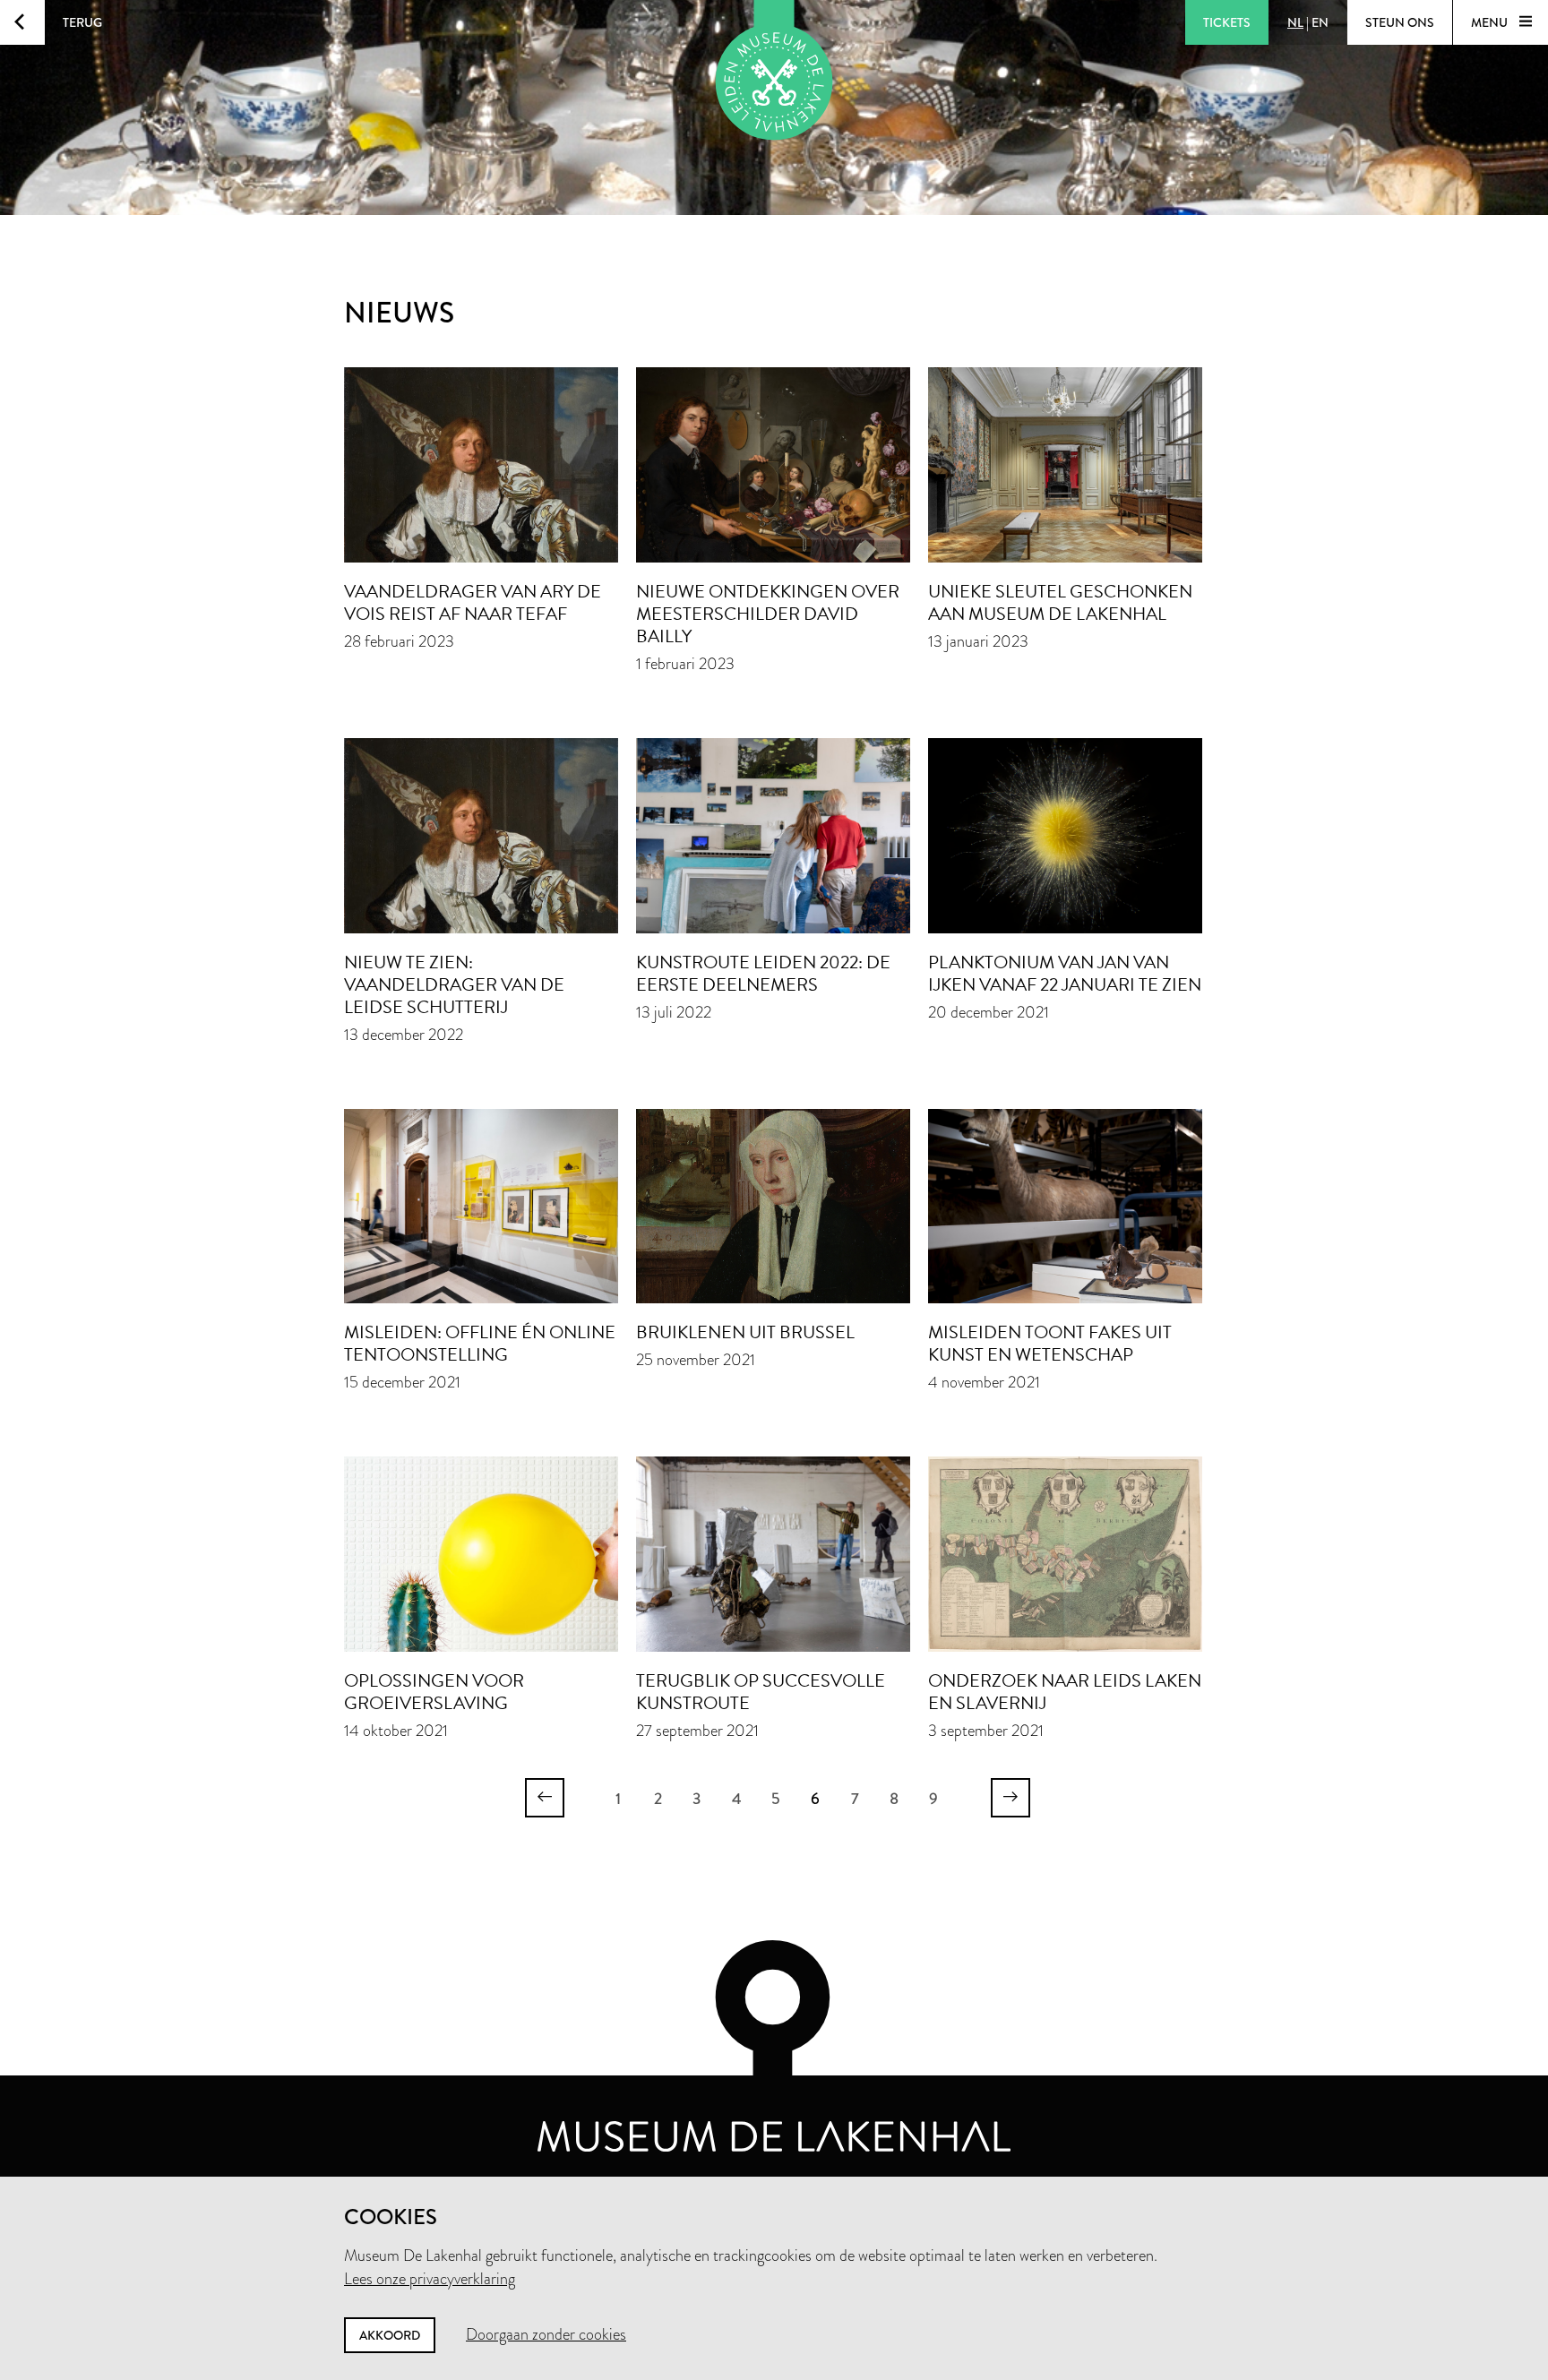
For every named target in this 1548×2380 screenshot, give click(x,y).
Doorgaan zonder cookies (546, 2334)
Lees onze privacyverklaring (430, 2279)
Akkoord (390, 2335)
